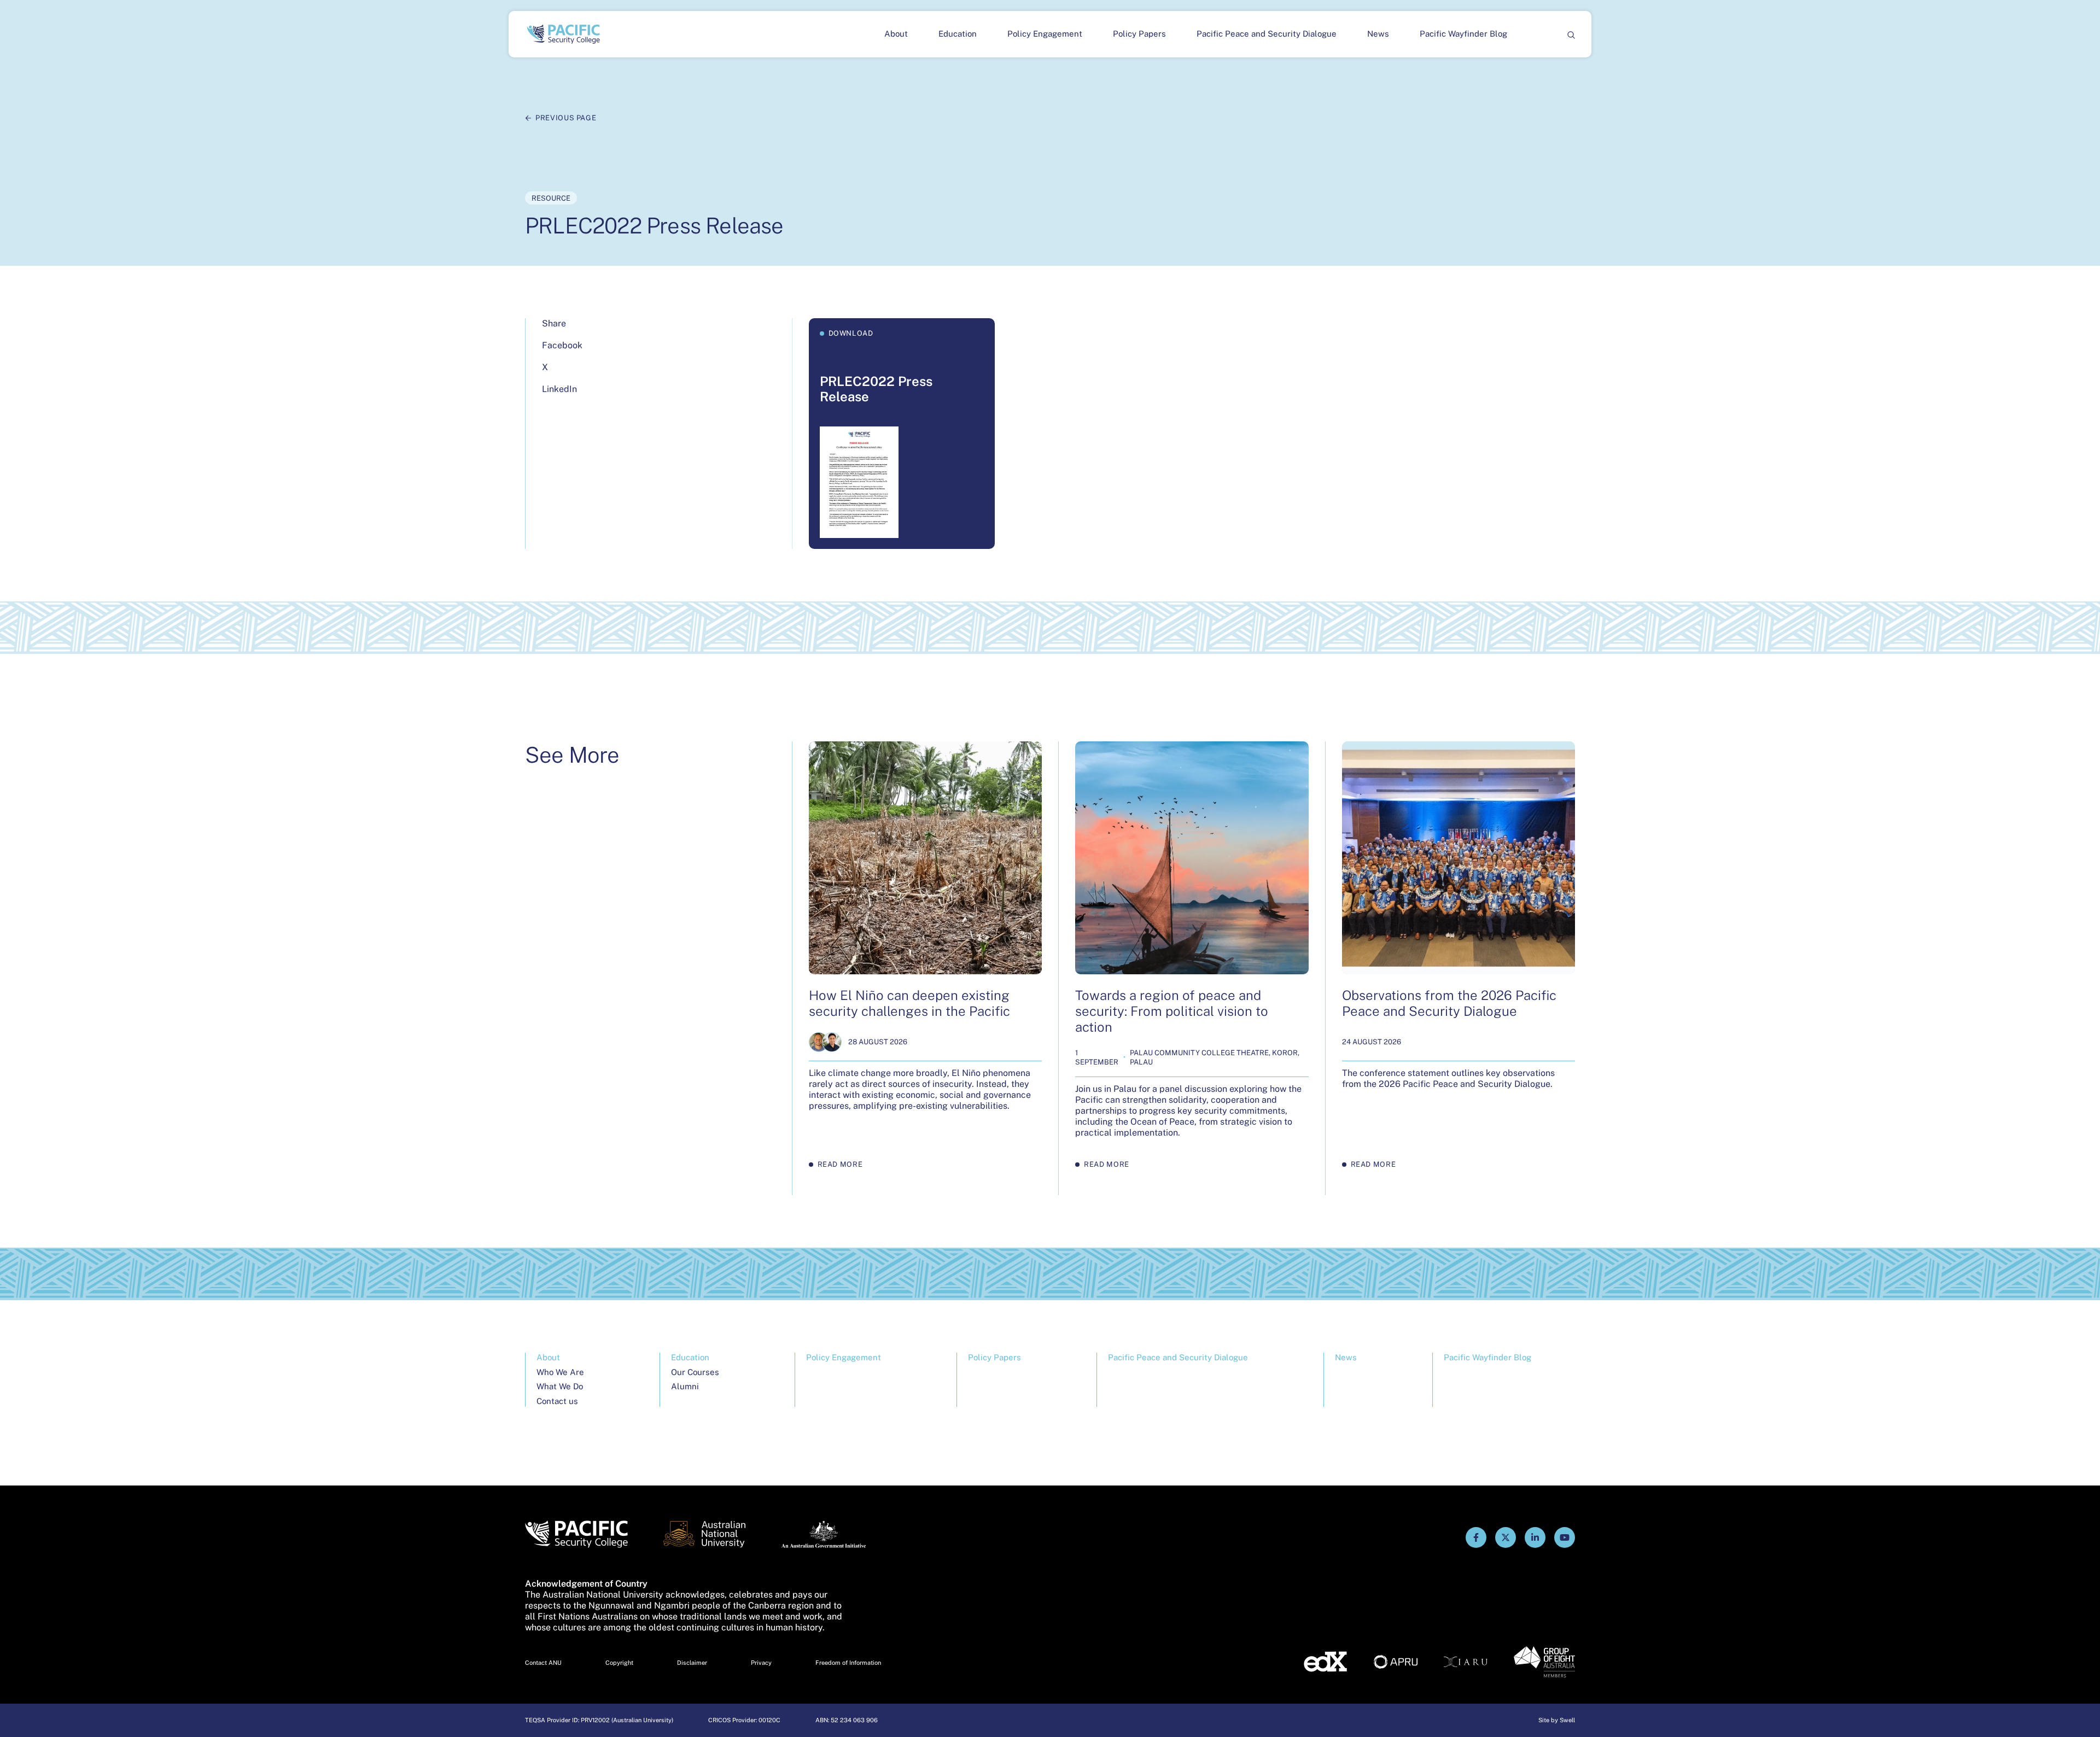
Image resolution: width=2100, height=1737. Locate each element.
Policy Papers (1139, 34)
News (1378, 34)
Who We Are (560, 1372)
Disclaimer (692, 1663)
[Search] (1571, 34)
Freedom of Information (848, 1663)
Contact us (557, 1401)
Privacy (761, 1663)
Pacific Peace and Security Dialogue (1267, 34)
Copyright (619, 1663)
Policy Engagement (1045, 34)
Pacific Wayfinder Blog (1463, 34)
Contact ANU (543, 1663)
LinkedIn (559, 389)
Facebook (562, 345)
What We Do (560, 1386)
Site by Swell (1557, 1720)
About (896, 34)
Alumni (685, 1386)
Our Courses (695, 1372)
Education (958, 34)
